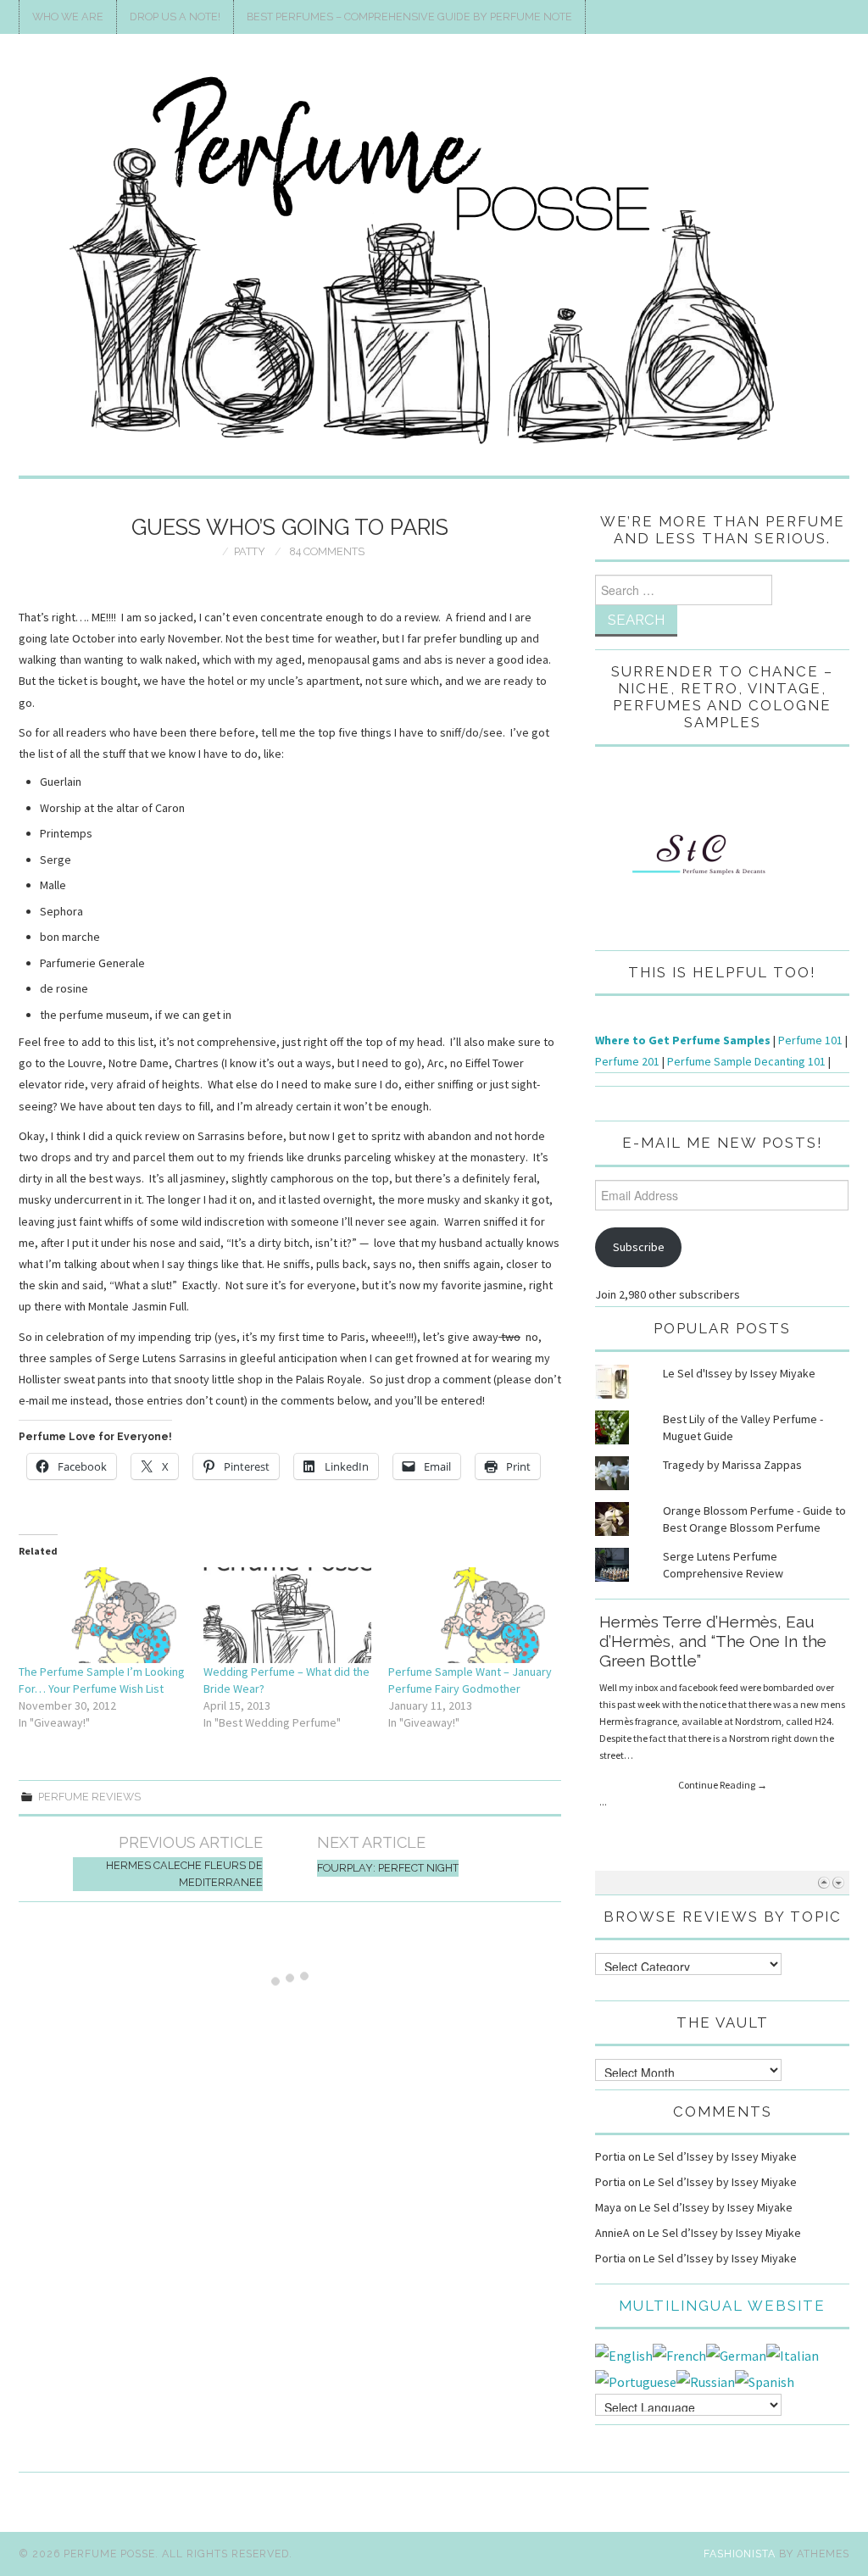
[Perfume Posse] (434, 262)
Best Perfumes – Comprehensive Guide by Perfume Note (409, 17)
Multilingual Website (722, 2306)
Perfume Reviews (89, 1797)
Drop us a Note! (175, 17)
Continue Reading (723, 1728)
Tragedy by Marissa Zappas (732, 1465)
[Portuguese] (636, 2380)
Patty (250, 551)
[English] (624, 2354)
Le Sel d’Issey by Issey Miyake (720, 2156)
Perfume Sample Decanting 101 (746, 1061)
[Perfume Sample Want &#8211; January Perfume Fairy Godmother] (472, 1615)
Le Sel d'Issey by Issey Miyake (739, 1373)
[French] (679, 2354)
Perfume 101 (810, 1040)
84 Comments (327, 551)
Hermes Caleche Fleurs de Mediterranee (184, 1874)
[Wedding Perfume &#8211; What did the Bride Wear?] (287, 1615)
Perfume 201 (627, 1061)
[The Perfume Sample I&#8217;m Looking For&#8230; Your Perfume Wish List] (103, 1615)
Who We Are (68, 17)
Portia (610, 2156)
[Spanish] (765, 2380)
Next (838, 1882)
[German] (736, 2354)
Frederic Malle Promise (687, 1622)
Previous (823, 1882)
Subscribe (639, 1247)
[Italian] (793, 2354)
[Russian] (706, 2380)
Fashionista (740, 2554)
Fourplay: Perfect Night (388, 1868)
